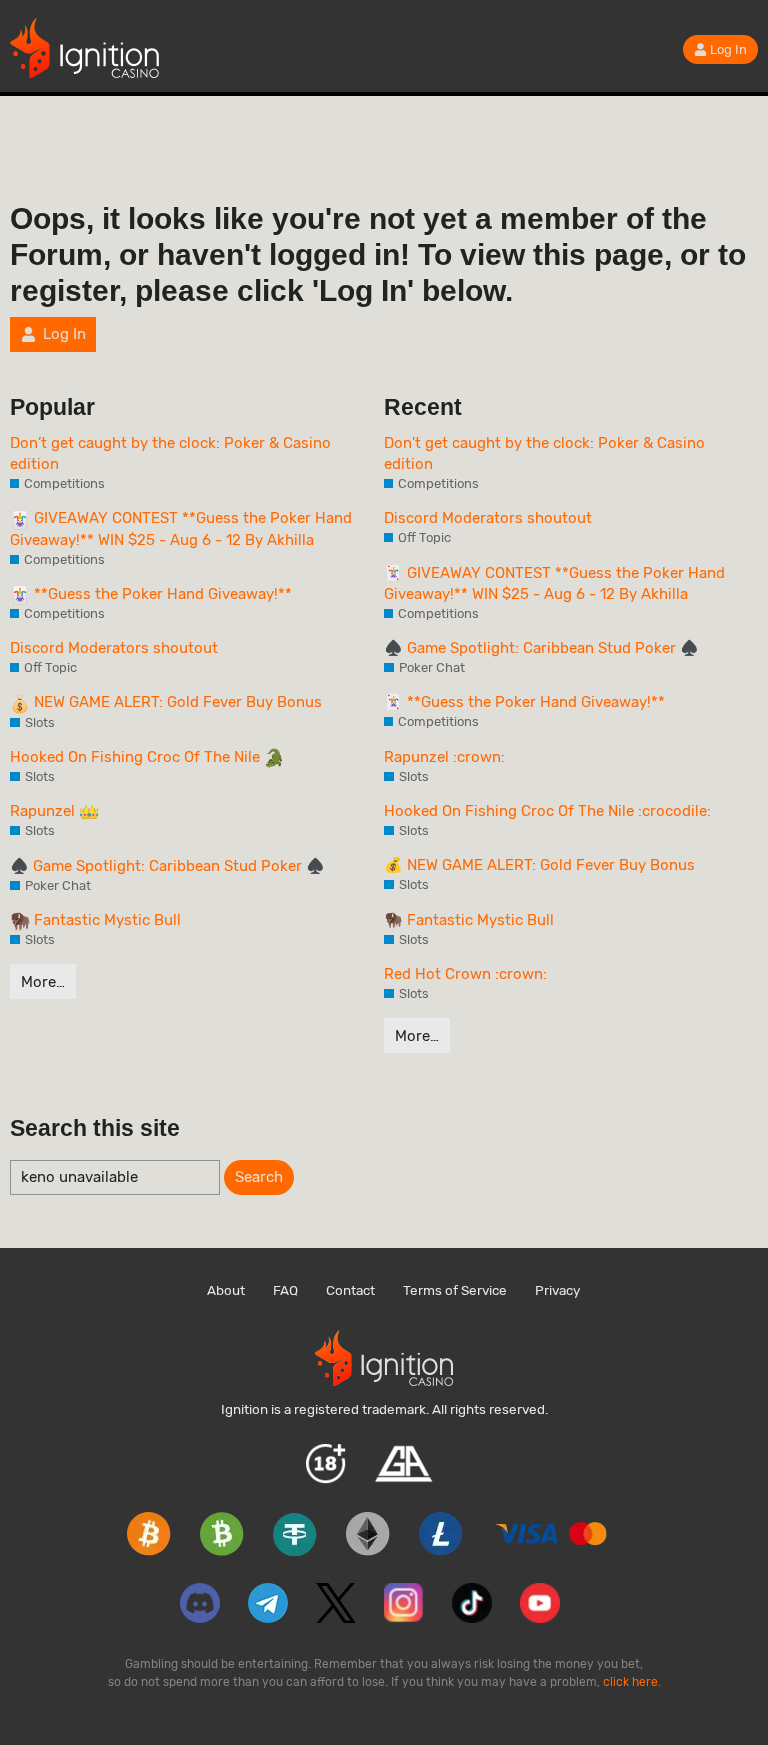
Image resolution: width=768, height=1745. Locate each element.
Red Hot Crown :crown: (465, 974)
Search (259, 1177)
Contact (350, 1290)
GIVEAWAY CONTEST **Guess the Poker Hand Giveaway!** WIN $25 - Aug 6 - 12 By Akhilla (181, 528)
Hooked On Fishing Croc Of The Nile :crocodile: (547, 811)
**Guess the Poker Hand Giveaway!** (161, 594)
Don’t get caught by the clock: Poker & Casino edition (170, 453)
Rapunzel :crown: (444, 757)
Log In (728, 49)
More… (43, 982)
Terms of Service (455, 1290)
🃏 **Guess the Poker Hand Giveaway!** (524, 702)
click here (630, 1682)
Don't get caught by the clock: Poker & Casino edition (544, 453)
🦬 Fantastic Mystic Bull (469, 920)
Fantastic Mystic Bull (105, 920)
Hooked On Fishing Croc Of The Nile (137, 757)
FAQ (285, 1290)
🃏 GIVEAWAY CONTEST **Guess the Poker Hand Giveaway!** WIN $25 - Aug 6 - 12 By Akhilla (554, 583)
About (226, 1290)
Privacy (557, 1290)
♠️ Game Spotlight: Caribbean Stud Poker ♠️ (167, 866)
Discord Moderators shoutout (114, 648)
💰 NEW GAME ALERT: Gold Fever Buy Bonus (539, 865)
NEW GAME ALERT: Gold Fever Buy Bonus (176, 702)
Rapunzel (44, 811)
